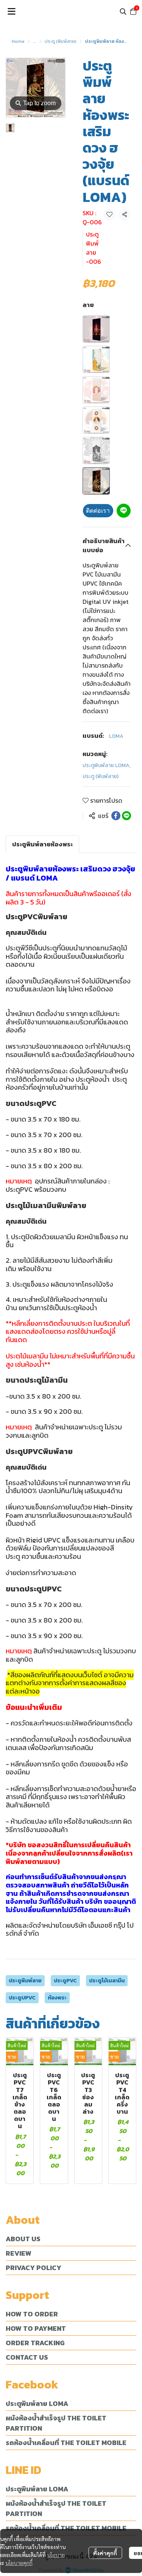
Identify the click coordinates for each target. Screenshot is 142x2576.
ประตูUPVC (22, 1998)
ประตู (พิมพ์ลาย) (61, 41)
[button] (123, 11)
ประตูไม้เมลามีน (107, 1981)
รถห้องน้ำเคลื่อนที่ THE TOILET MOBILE (66, 2443)
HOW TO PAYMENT (36, 2328)
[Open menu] (11, 11)
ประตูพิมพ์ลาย (25, 1981)
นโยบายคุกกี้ (19, 2563)
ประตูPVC (65, 1981)
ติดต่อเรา (98, 511)
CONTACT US (27, 2357)
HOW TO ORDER (32, 2314)
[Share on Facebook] (116, 816)
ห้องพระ (57, 1998)
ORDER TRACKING (35, 2343)
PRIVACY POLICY (34, 2268)
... (35, 41)
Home (18, 41)
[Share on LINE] (126, 816)
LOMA (116, 736)
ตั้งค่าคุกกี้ (105, 2553)
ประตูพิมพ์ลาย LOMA (107, 765)
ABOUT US (23, 2239)
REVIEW (19, 2253)
